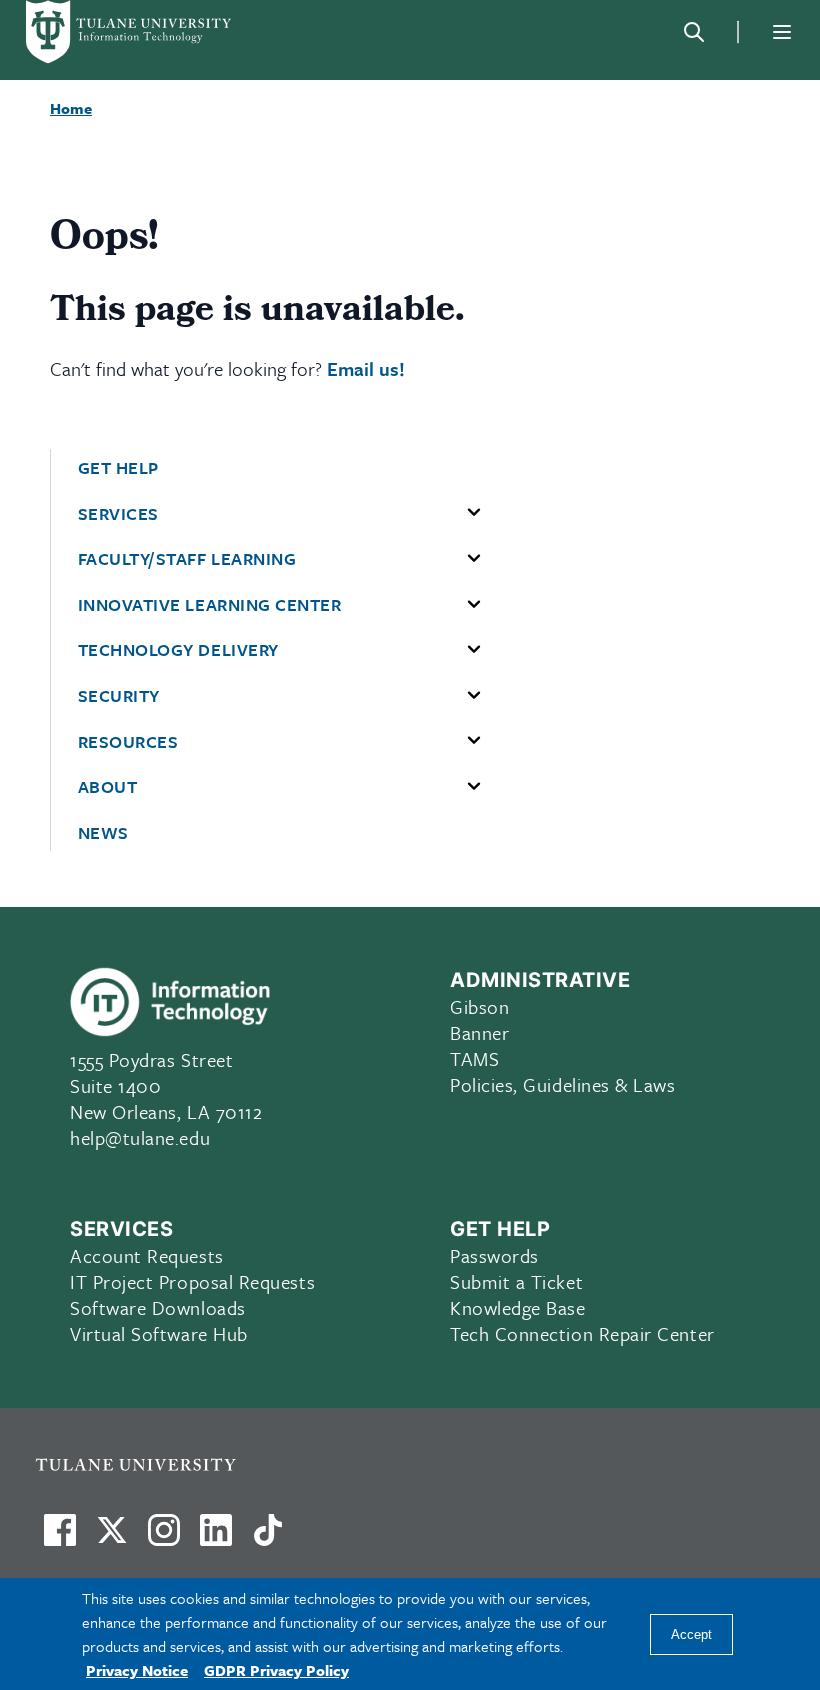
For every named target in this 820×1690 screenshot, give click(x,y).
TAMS (474, 1058)
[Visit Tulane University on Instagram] (164, 1538)
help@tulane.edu (140, 1137)
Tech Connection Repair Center (582, 1333)
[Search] (694, 32)
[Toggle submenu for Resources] (474, 741)
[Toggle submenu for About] (474, 787)
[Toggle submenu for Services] (474, 513)
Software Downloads (158, 1307)
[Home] (130, 32)
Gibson (479, 1006)
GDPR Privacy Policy (276, 1670)
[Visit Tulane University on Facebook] (60, 1538)
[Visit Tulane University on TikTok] (268, 1538)
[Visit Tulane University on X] (112, 1538)
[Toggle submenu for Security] (474, 696)
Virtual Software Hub (159, 1333)
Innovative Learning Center (210, 605)
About (108, 787)
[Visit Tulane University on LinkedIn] (216, 1538)
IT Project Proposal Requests (192, 1281)
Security (119, 696)
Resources (128, 742)
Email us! (366, 368)
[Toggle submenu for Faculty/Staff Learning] (474, 559)
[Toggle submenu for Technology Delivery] (474, 650)
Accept (691, 1634)
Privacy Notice (137, 1670)
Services (118, 514)
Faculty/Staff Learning (187, 559)
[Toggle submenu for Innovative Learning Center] (474, 605)
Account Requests (147, 1255)
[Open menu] (782, 32)
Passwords (494, 1255)
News (103, 833)
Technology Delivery (178, 650)
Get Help (118, 468)
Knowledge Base (518, 1307)
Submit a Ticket (516, 1281)
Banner (479, 1032)
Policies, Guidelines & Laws (563, 1084)
